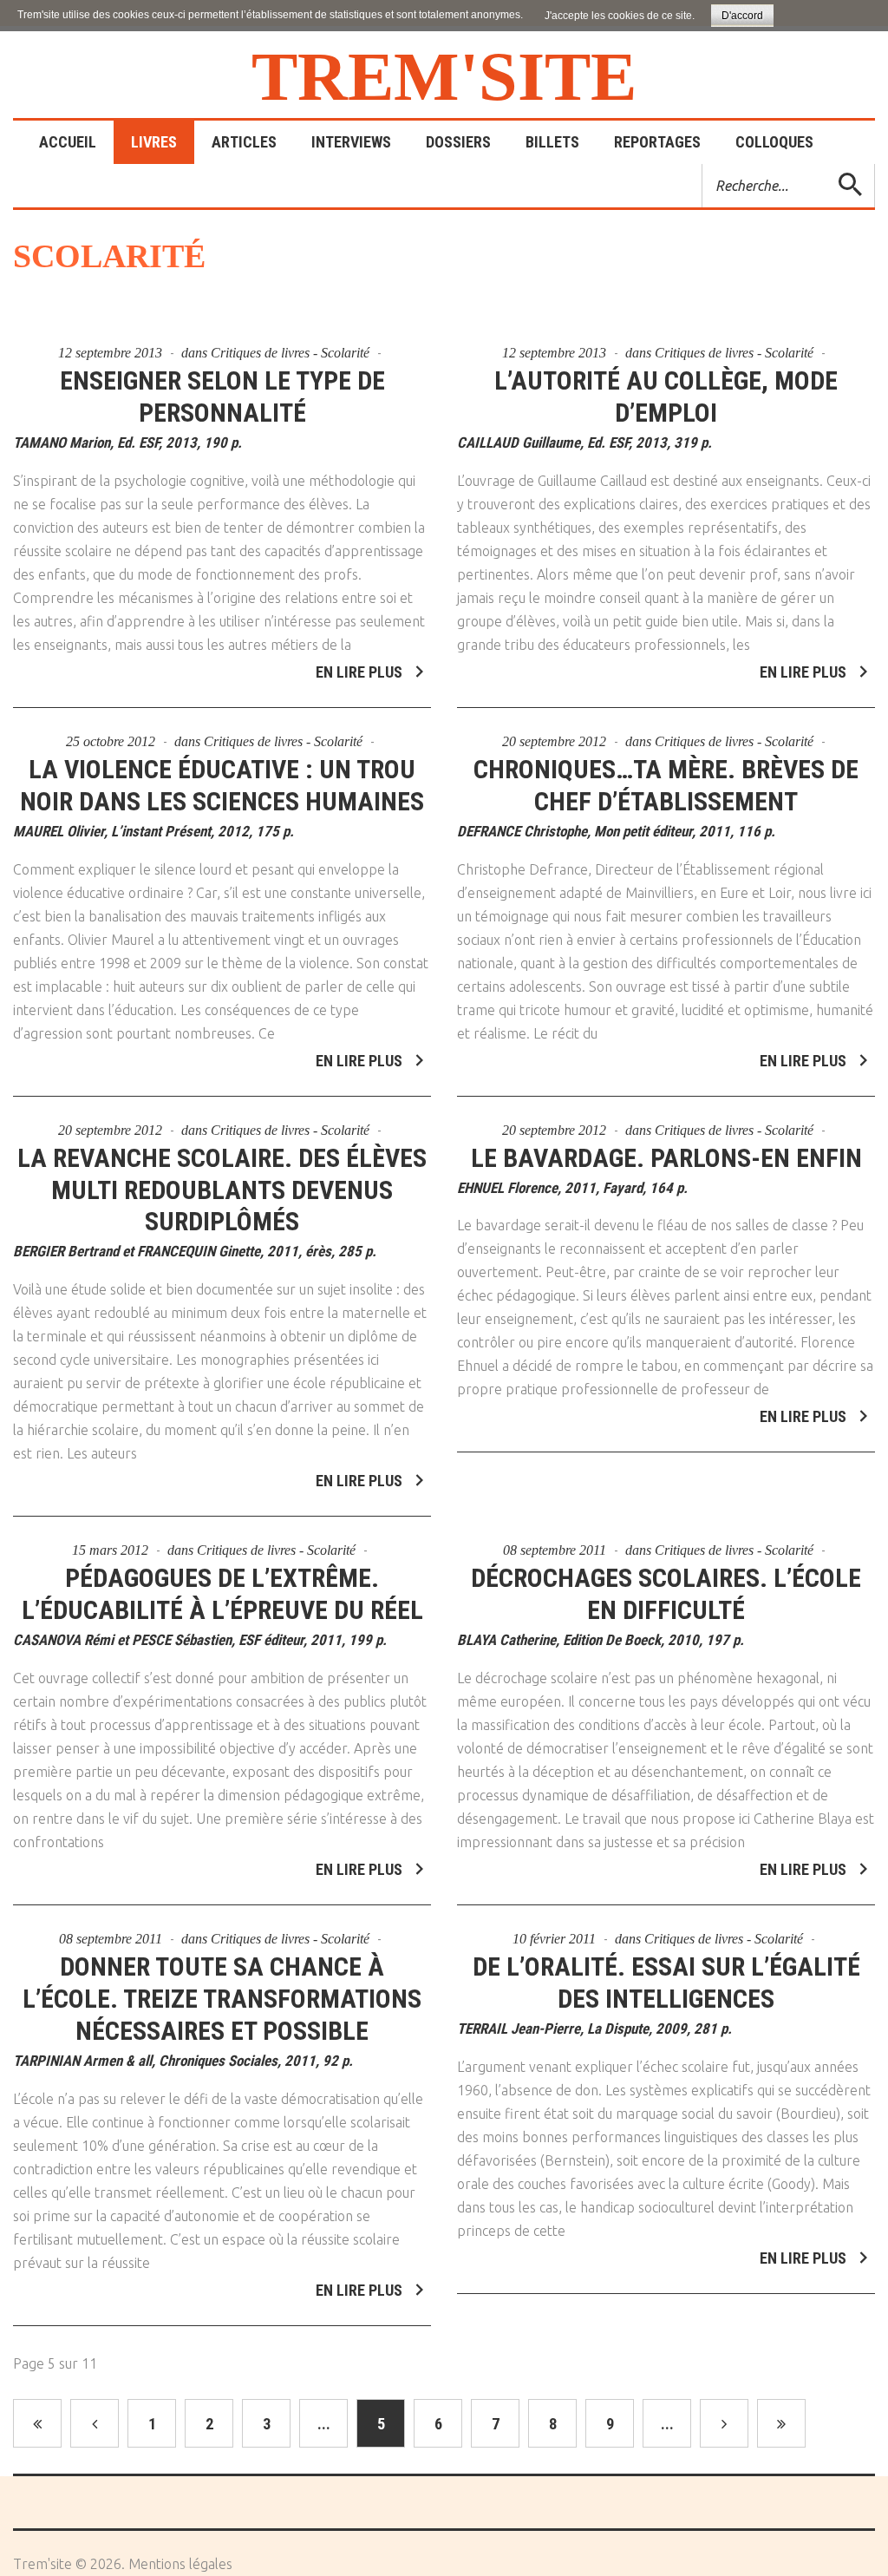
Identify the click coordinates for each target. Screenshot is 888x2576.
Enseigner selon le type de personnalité (222, 397)
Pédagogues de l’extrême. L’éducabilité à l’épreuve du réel (222, 1594)
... (324, 2424)
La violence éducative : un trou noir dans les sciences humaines (222, 785)
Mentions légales (180, 2564)
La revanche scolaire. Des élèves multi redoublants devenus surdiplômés (222, 1190)
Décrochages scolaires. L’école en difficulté (666, 1594)
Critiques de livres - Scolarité (290, 353)
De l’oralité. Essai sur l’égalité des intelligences (666, 1983)
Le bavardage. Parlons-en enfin (666, 1158)
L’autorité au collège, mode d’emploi (666, 397)
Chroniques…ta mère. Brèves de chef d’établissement (666, 785)
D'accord (742, 16)
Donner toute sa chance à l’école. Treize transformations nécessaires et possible (222, 1999)
